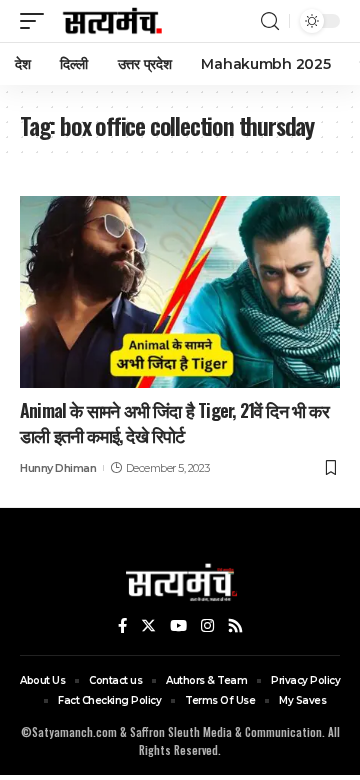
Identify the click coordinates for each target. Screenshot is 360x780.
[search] (270, 21)
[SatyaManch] (113, 21)
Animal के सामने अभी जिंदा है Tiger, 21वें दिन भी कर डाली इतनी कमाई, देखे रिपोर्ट (174, 422)
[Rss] (235, 626)
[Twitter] (148, 626)
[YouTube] (178, 626)
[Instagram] (207, 626)
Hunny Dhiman (58, 468)
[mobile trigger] (37, 21)
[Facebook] (122, 626)
